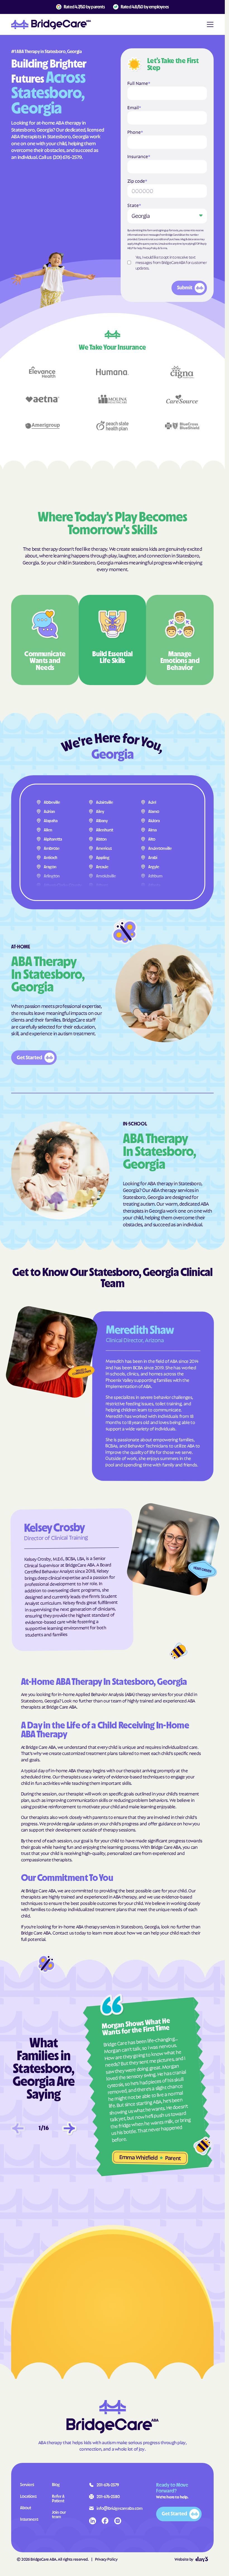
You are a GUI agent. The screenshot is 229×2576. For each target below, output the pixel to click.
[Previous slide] (18, 2128)
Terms (164, 248)
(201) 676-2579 (67, 157)
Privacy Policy (150, 248)
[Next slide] (69, 2128)
